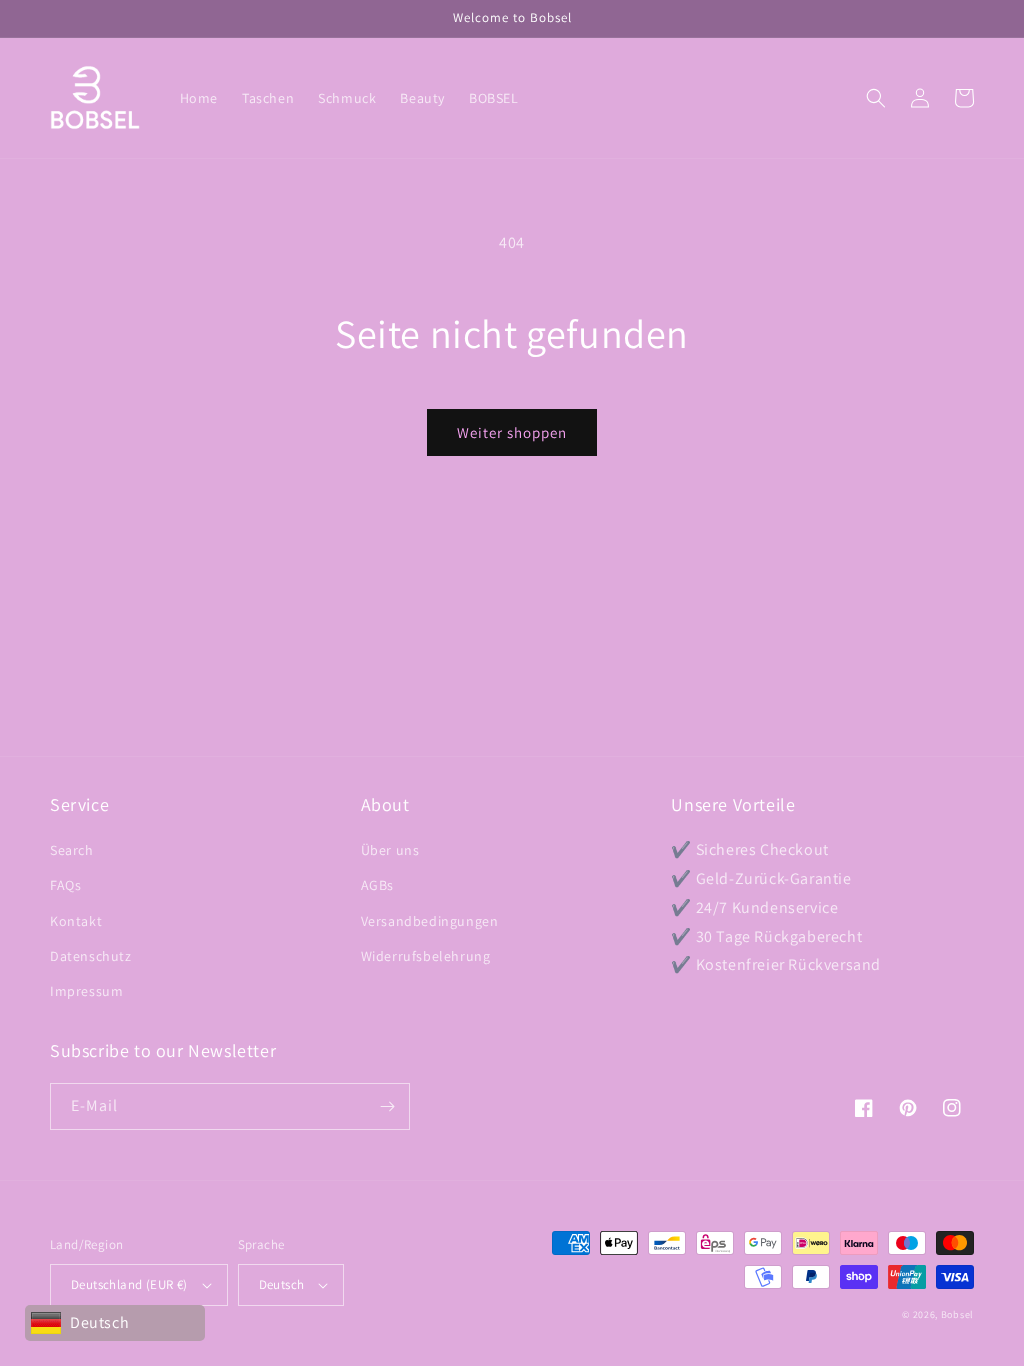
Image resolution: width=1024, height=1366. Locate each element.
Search (72, 850)
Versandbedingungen (430, 921)
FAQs (65, 885)
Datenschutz (91, 956)
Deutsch (282, 1284)
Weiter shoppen (512, 432)
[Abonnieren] (387, 1106)
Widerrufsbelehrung (426, 956)
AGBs (377, 885)
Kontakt (76, 921)
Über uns (390, 850)
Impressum (86, 991)
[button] (876, 98)
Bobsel (957, 1314)
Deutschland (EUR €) (129, 1284)
